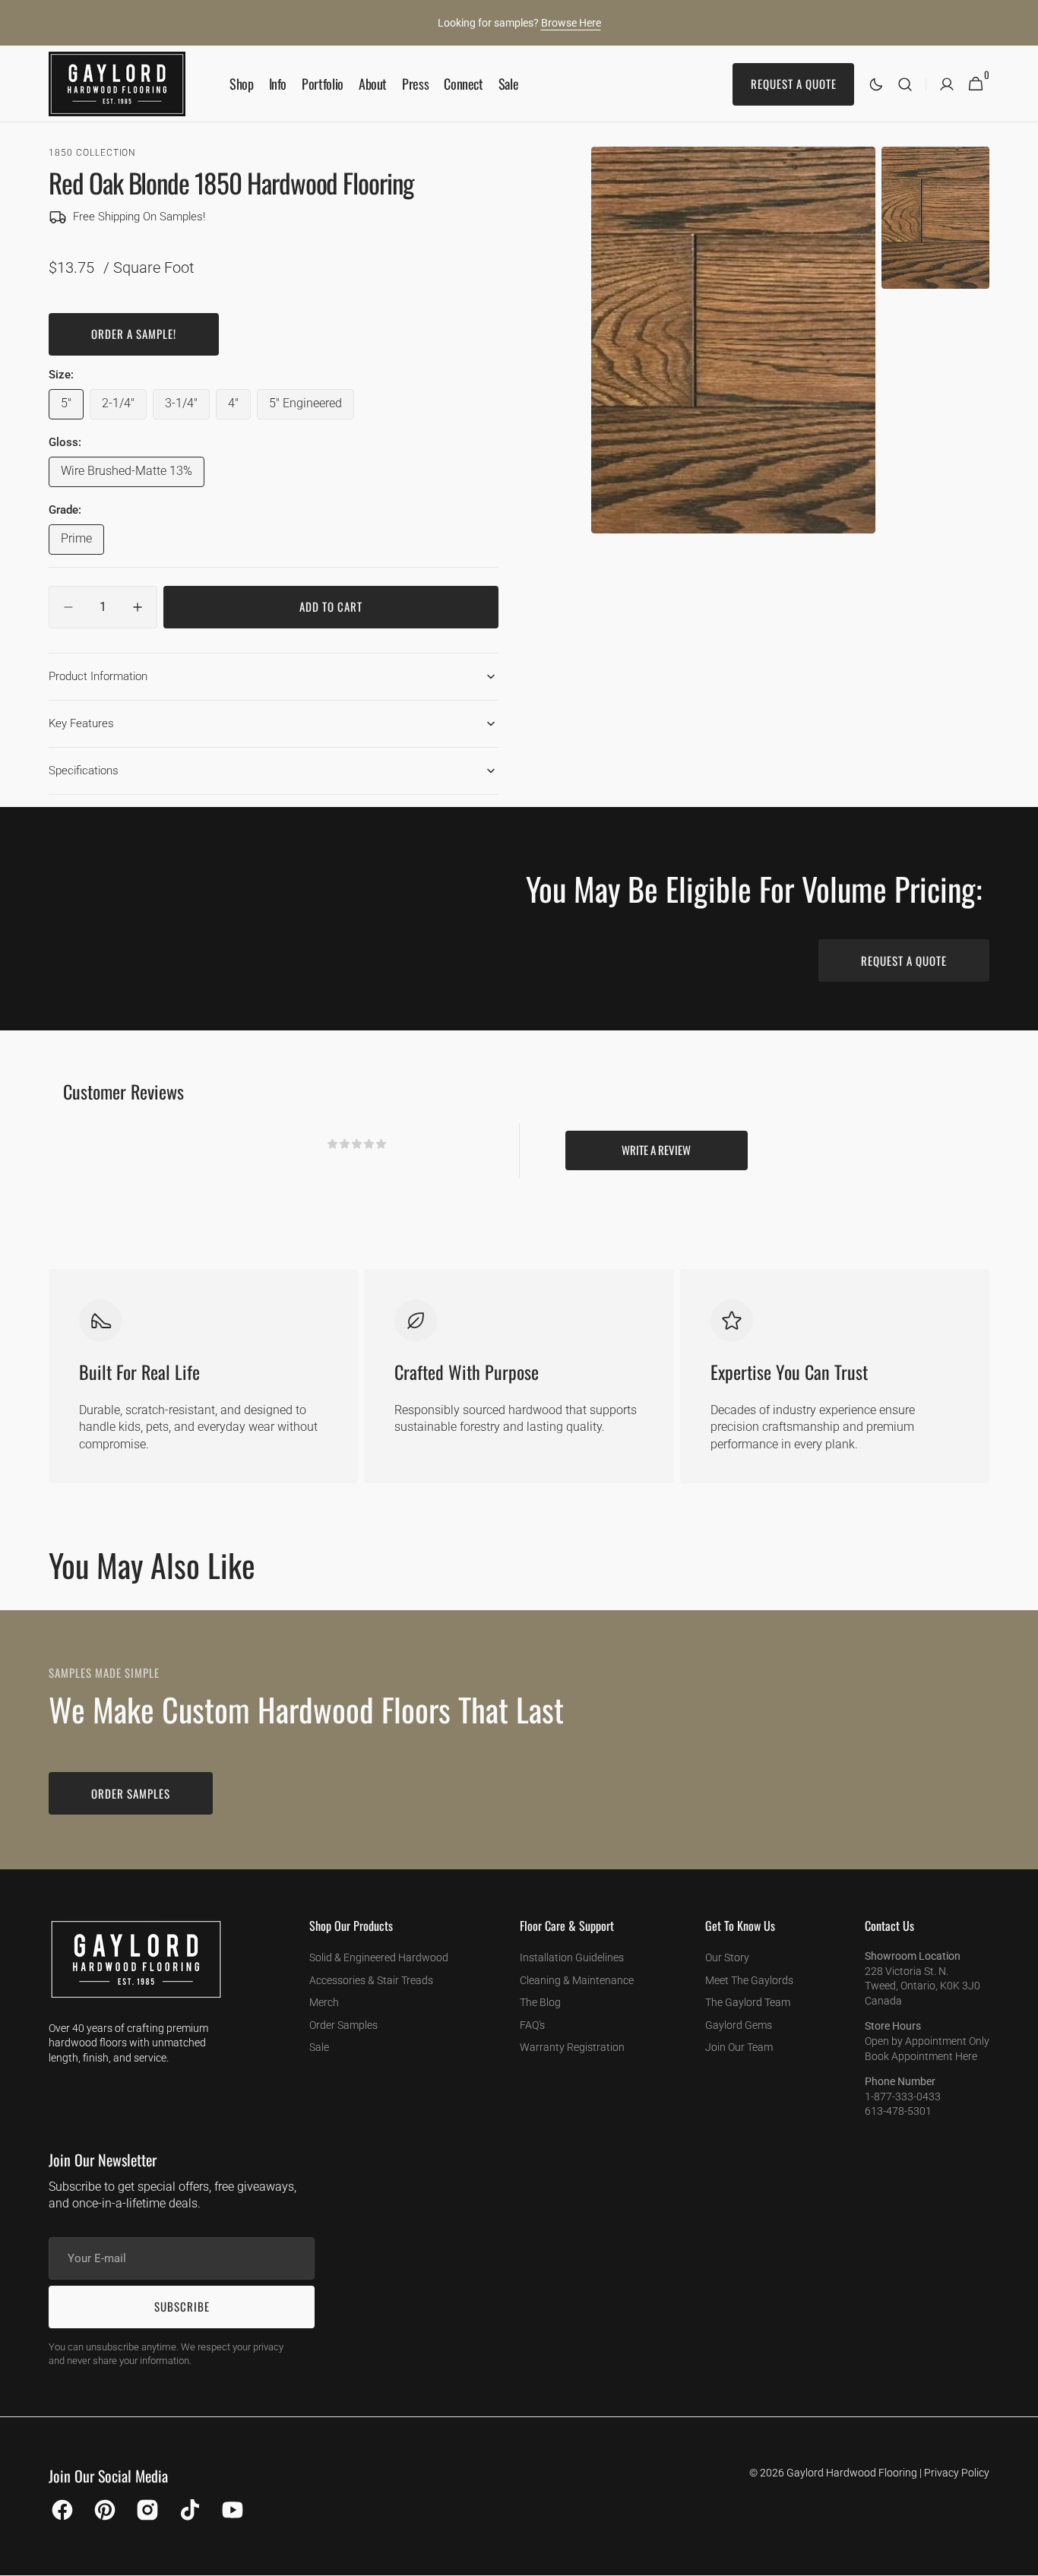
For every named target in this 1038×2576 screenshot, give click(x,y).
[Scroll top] (1020, 2558)
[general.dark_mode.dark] (876, 84)
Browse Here (571, 23)
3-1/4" (187, 407)
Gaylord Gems (739, 2025)
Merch (324, 2002)
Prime (82, 543)
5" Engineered (312, 407)
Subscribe (182, 2306)
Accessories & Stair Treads (371, 1980)
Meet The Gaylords (749, 1980)
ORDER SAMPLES (131, 1793)
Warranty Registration (572, 2047)
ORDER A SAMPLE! (134, 334)
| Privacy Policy (954, 2473)
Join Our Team (739, 2047)
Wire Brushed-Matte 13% (127, 475)
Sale (319, 2047)
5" (72, 407)
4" (239, 407)
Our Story (727, 1957)
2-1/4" (124, 407)
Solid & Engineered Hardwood (379, 1957)
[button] (905, 84)
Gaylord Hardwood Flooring (852, 2473)
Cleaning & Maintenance (577, 1980)
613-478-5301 (898, 2111)
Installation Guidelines (572, 1957)
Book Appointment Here (921, 2056)
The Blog (540, 2002)
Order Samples (343, 2025)
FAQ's (532, 2025)
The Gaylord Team (748, 2002)
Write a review (656, 1150)
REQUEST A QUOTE (904, 960)
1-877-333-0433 (903, 2097)
